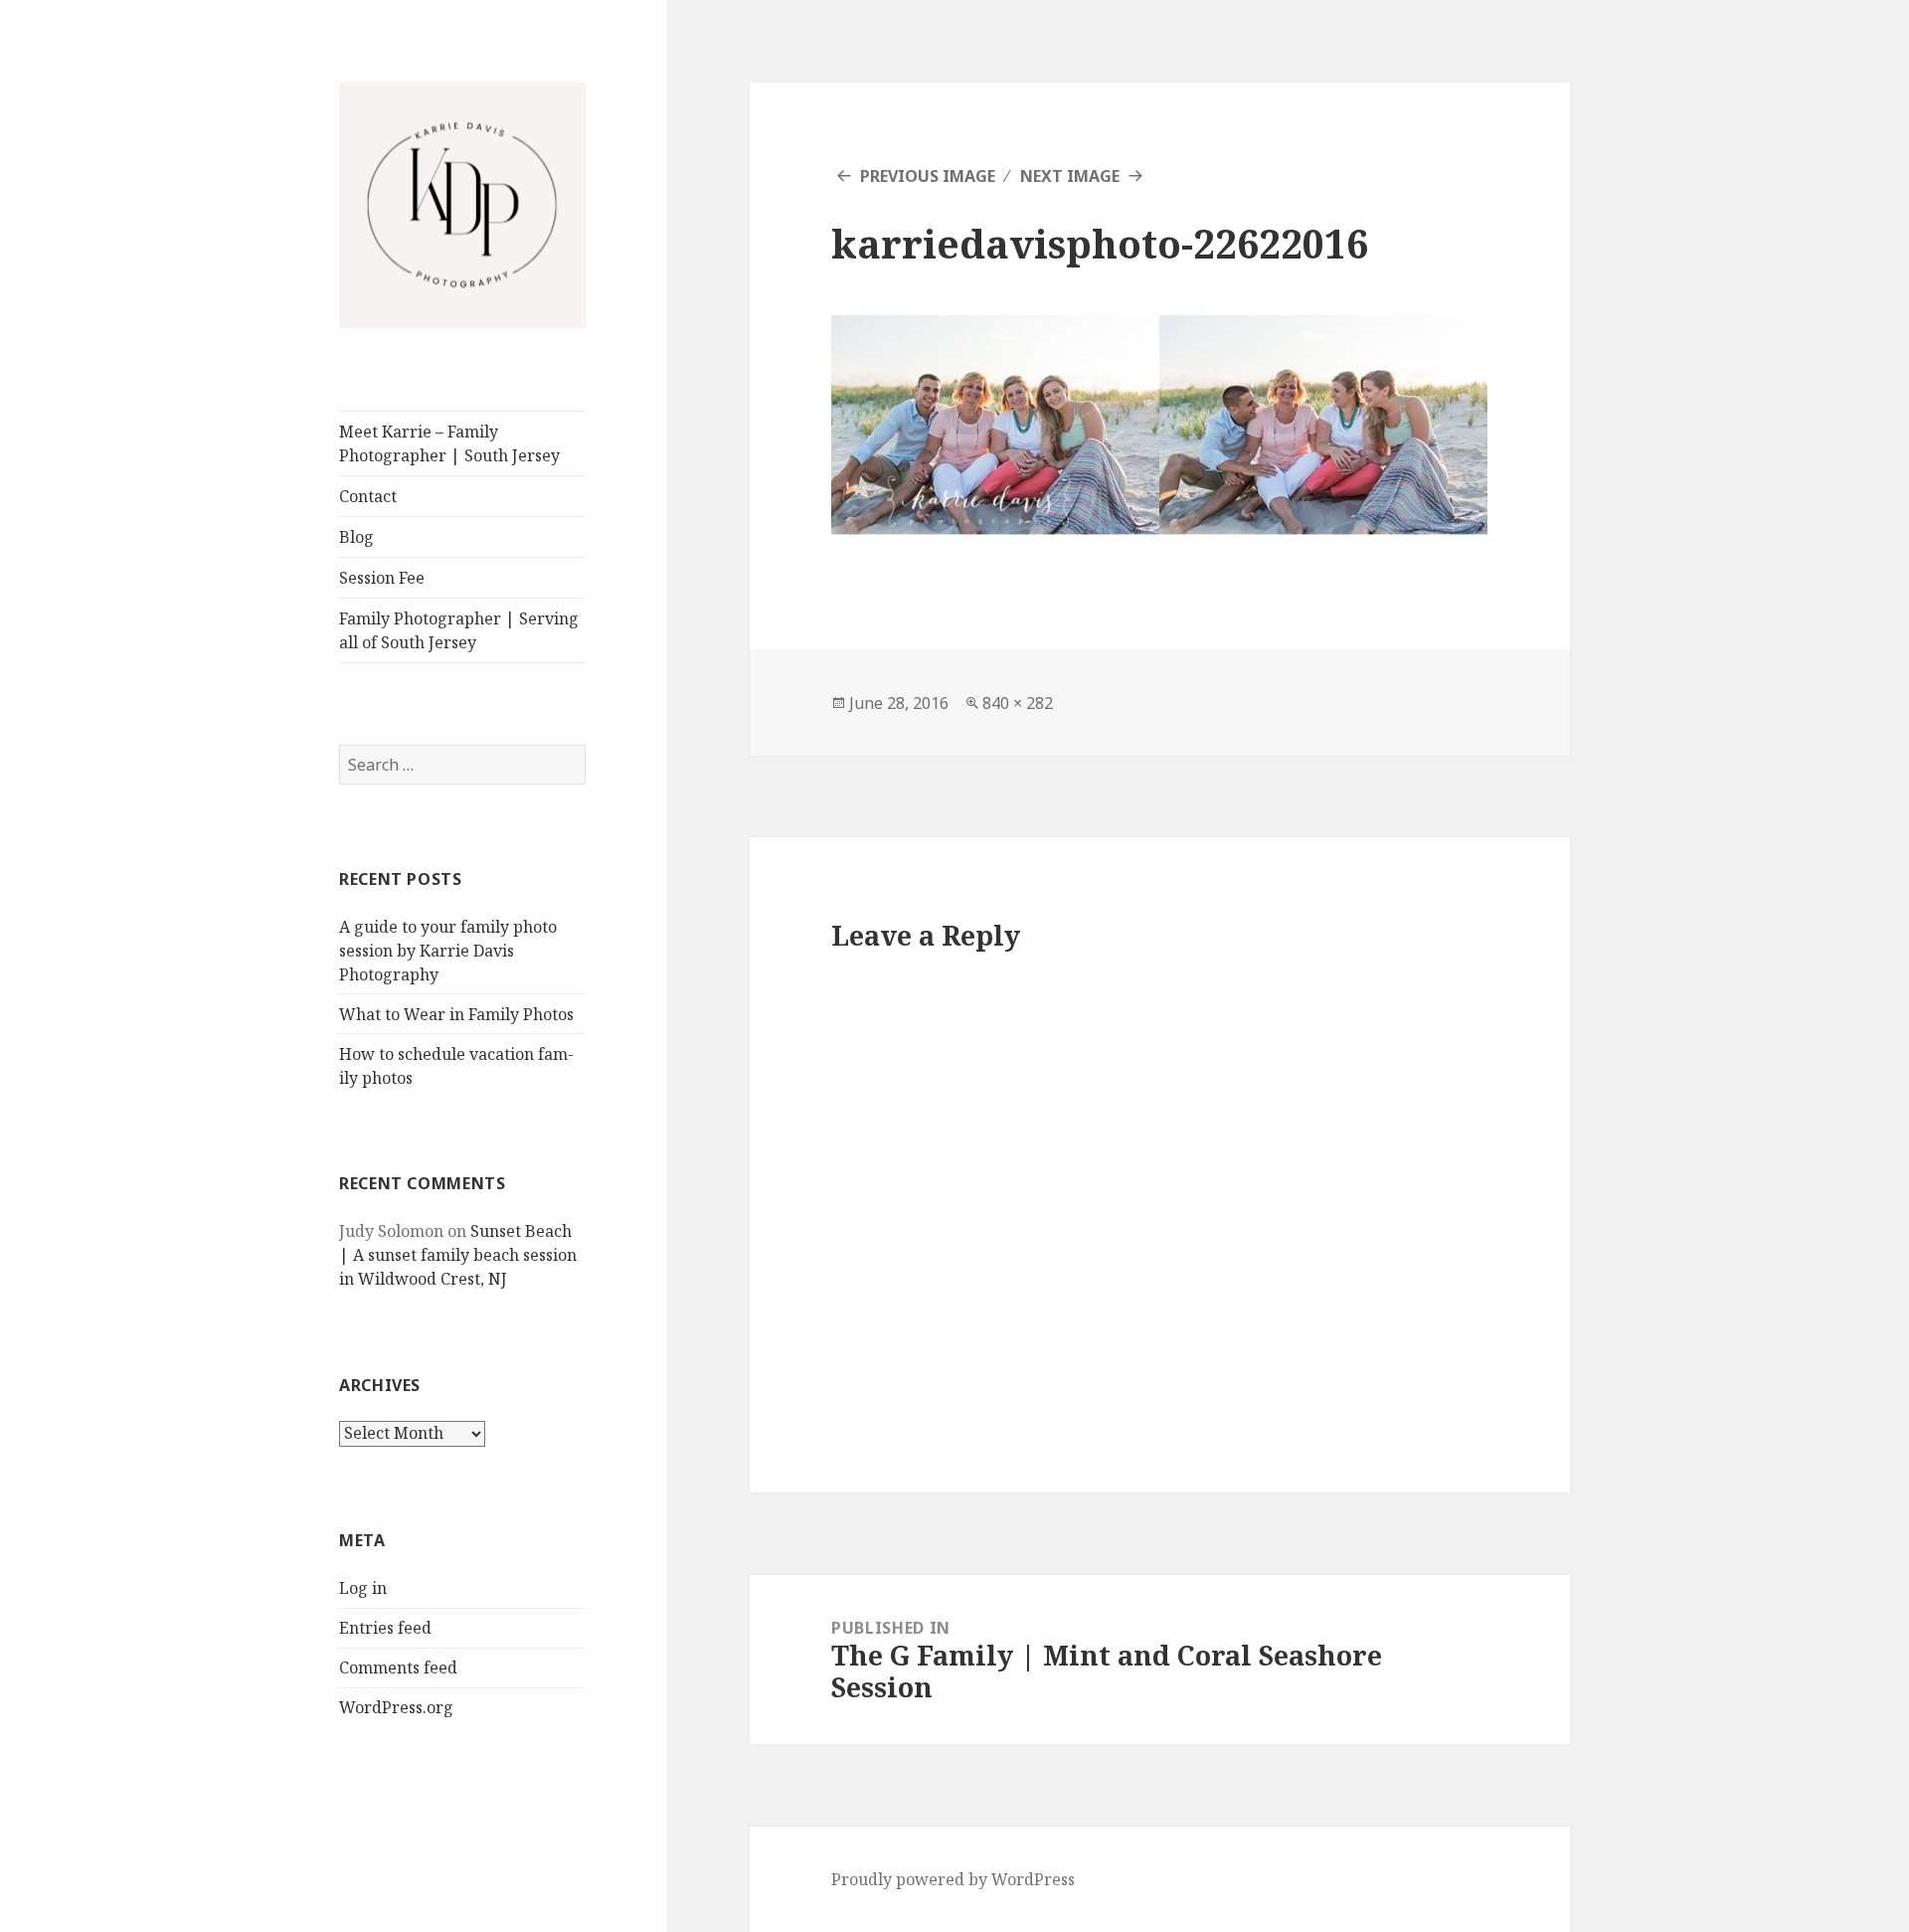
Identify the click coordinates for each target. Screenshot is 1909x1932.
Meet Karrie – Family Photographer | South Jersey (449, 443)
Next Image (1070, 176)
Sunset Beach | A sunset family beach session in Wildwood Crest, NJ (458, 1255)
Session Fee (382, 578)
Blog (356, 537)
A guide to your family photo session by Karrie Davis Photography (448, 951)
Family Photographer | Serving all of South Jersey (459, 630)
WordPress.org (396, 1707)
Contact (368, 496)
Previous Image (928, 176)
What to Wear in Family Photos (456, 1014)
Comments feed (398, 1668)
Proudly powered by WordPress (953, 1879)
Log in (363, 1588)
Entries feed (385, 1628)
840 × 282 (1018, 703)
